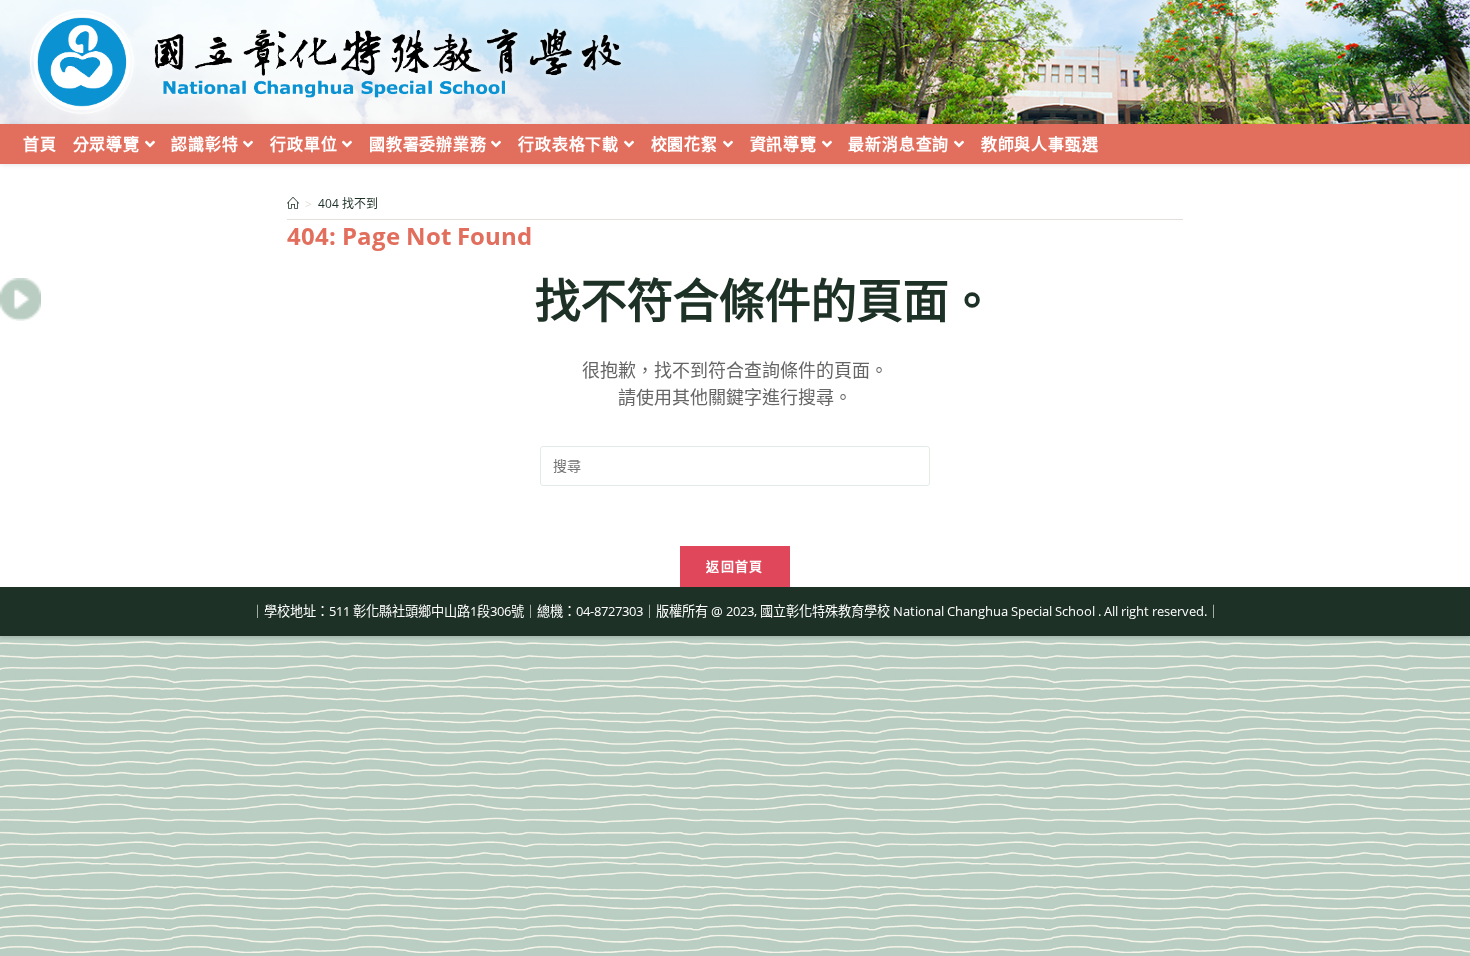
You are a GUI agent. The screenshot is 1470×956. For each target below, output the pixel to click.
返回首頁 (734, 566)
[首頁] (293, 203)
